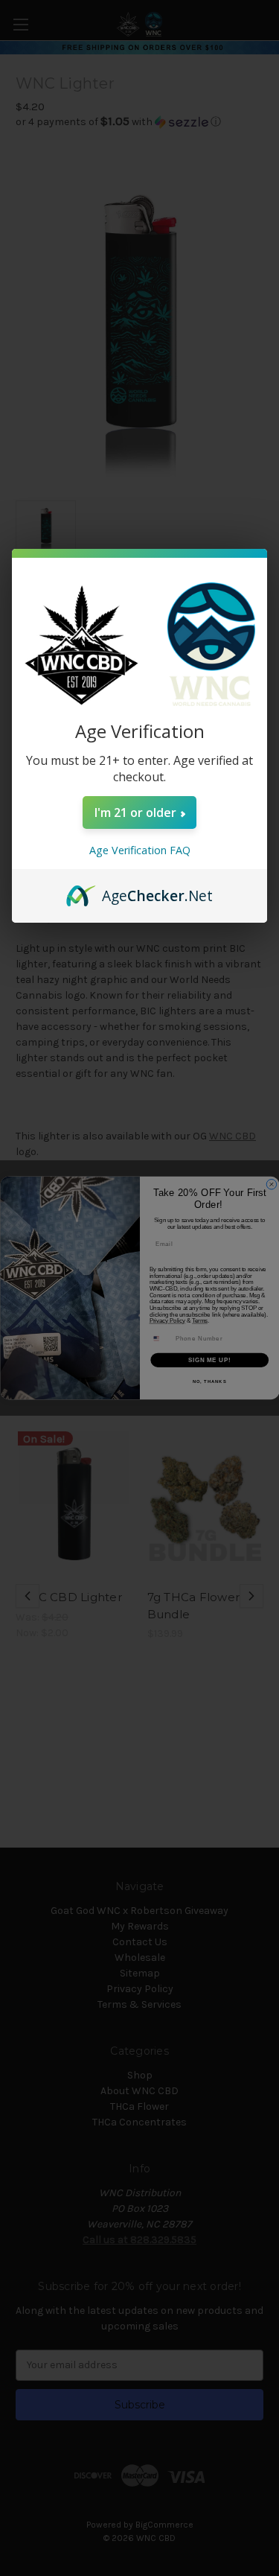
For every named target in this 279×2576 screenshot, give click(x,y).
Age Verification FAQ (140, 850)
